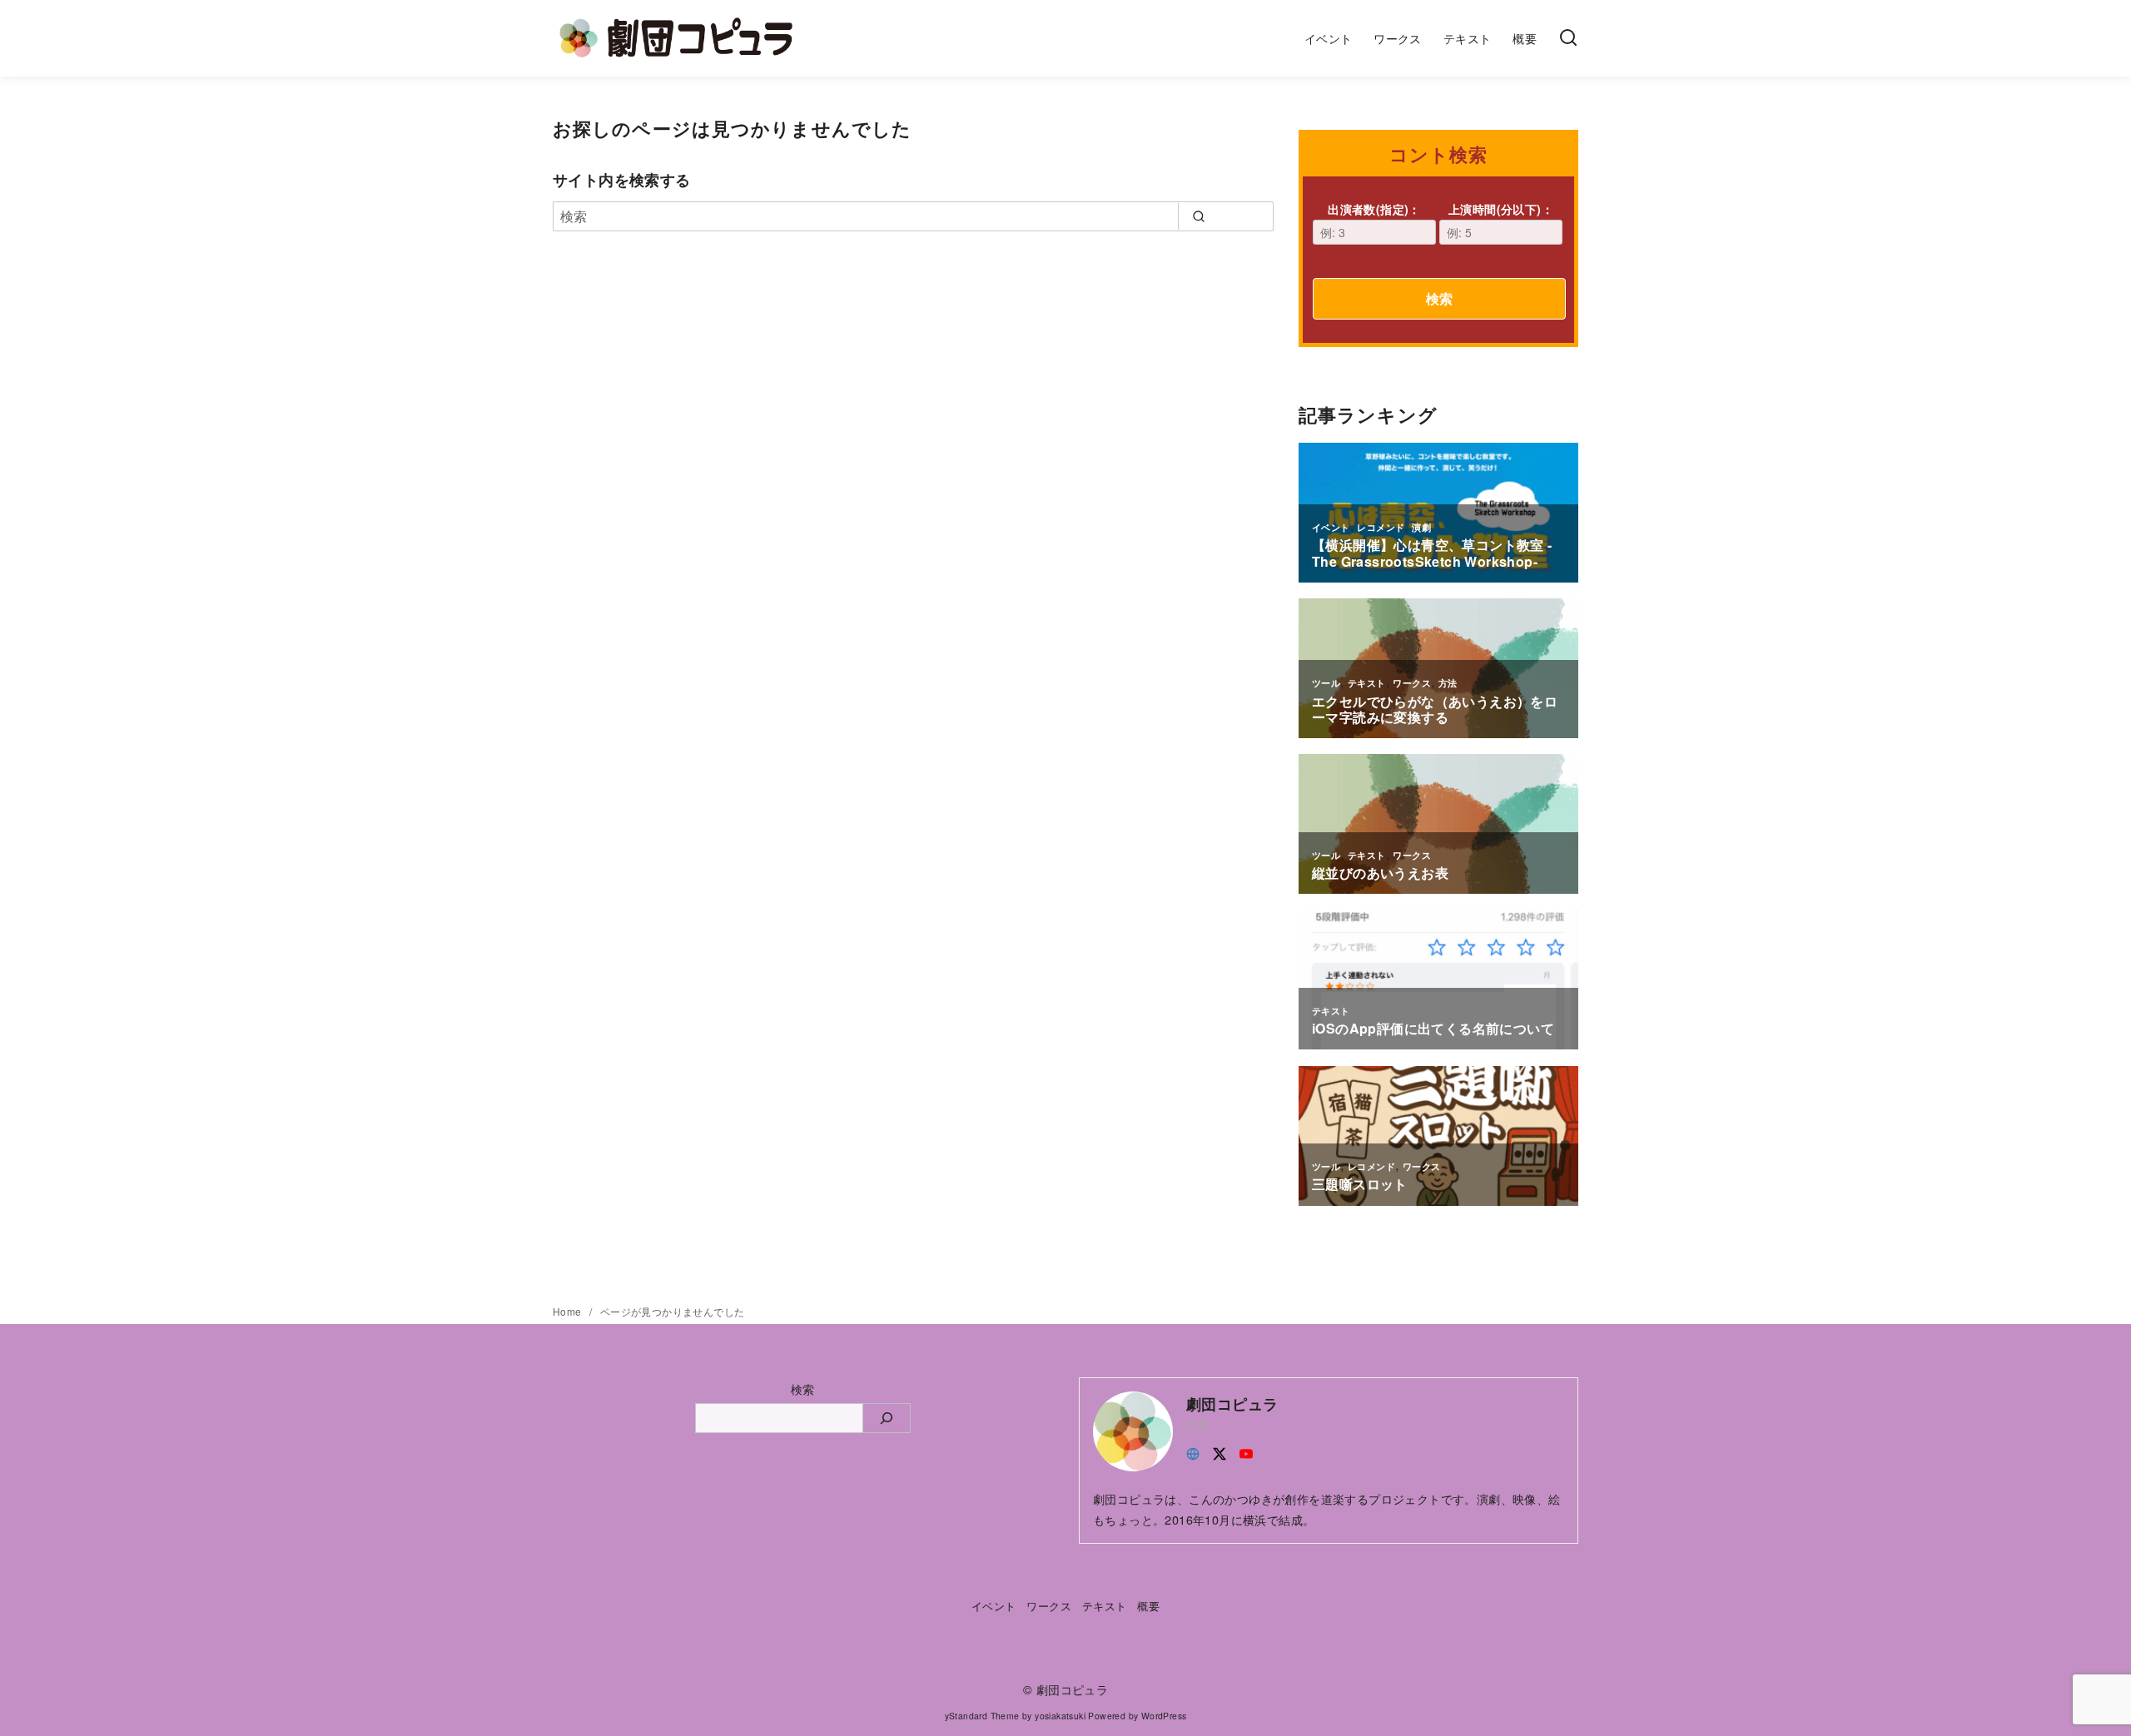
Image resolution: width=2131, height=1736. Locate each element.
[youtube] (1246, 1452)
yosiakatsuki (1060, 1716)
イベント (1329, 38)
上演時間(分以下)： (1501, 209)
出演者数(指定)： (1374, 209)
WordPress (1164, 1716)
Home (569, 1311)
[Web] (1193, 1452)
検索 (1439, 298)
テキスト (1468, 38)
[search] (1198, 216)
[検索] (1568, 38)
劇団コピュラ (1072, 1689)
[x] (1219, 1452)
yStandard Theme (982, 1716)
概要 (1525, 38)
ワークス (1398, 38)
